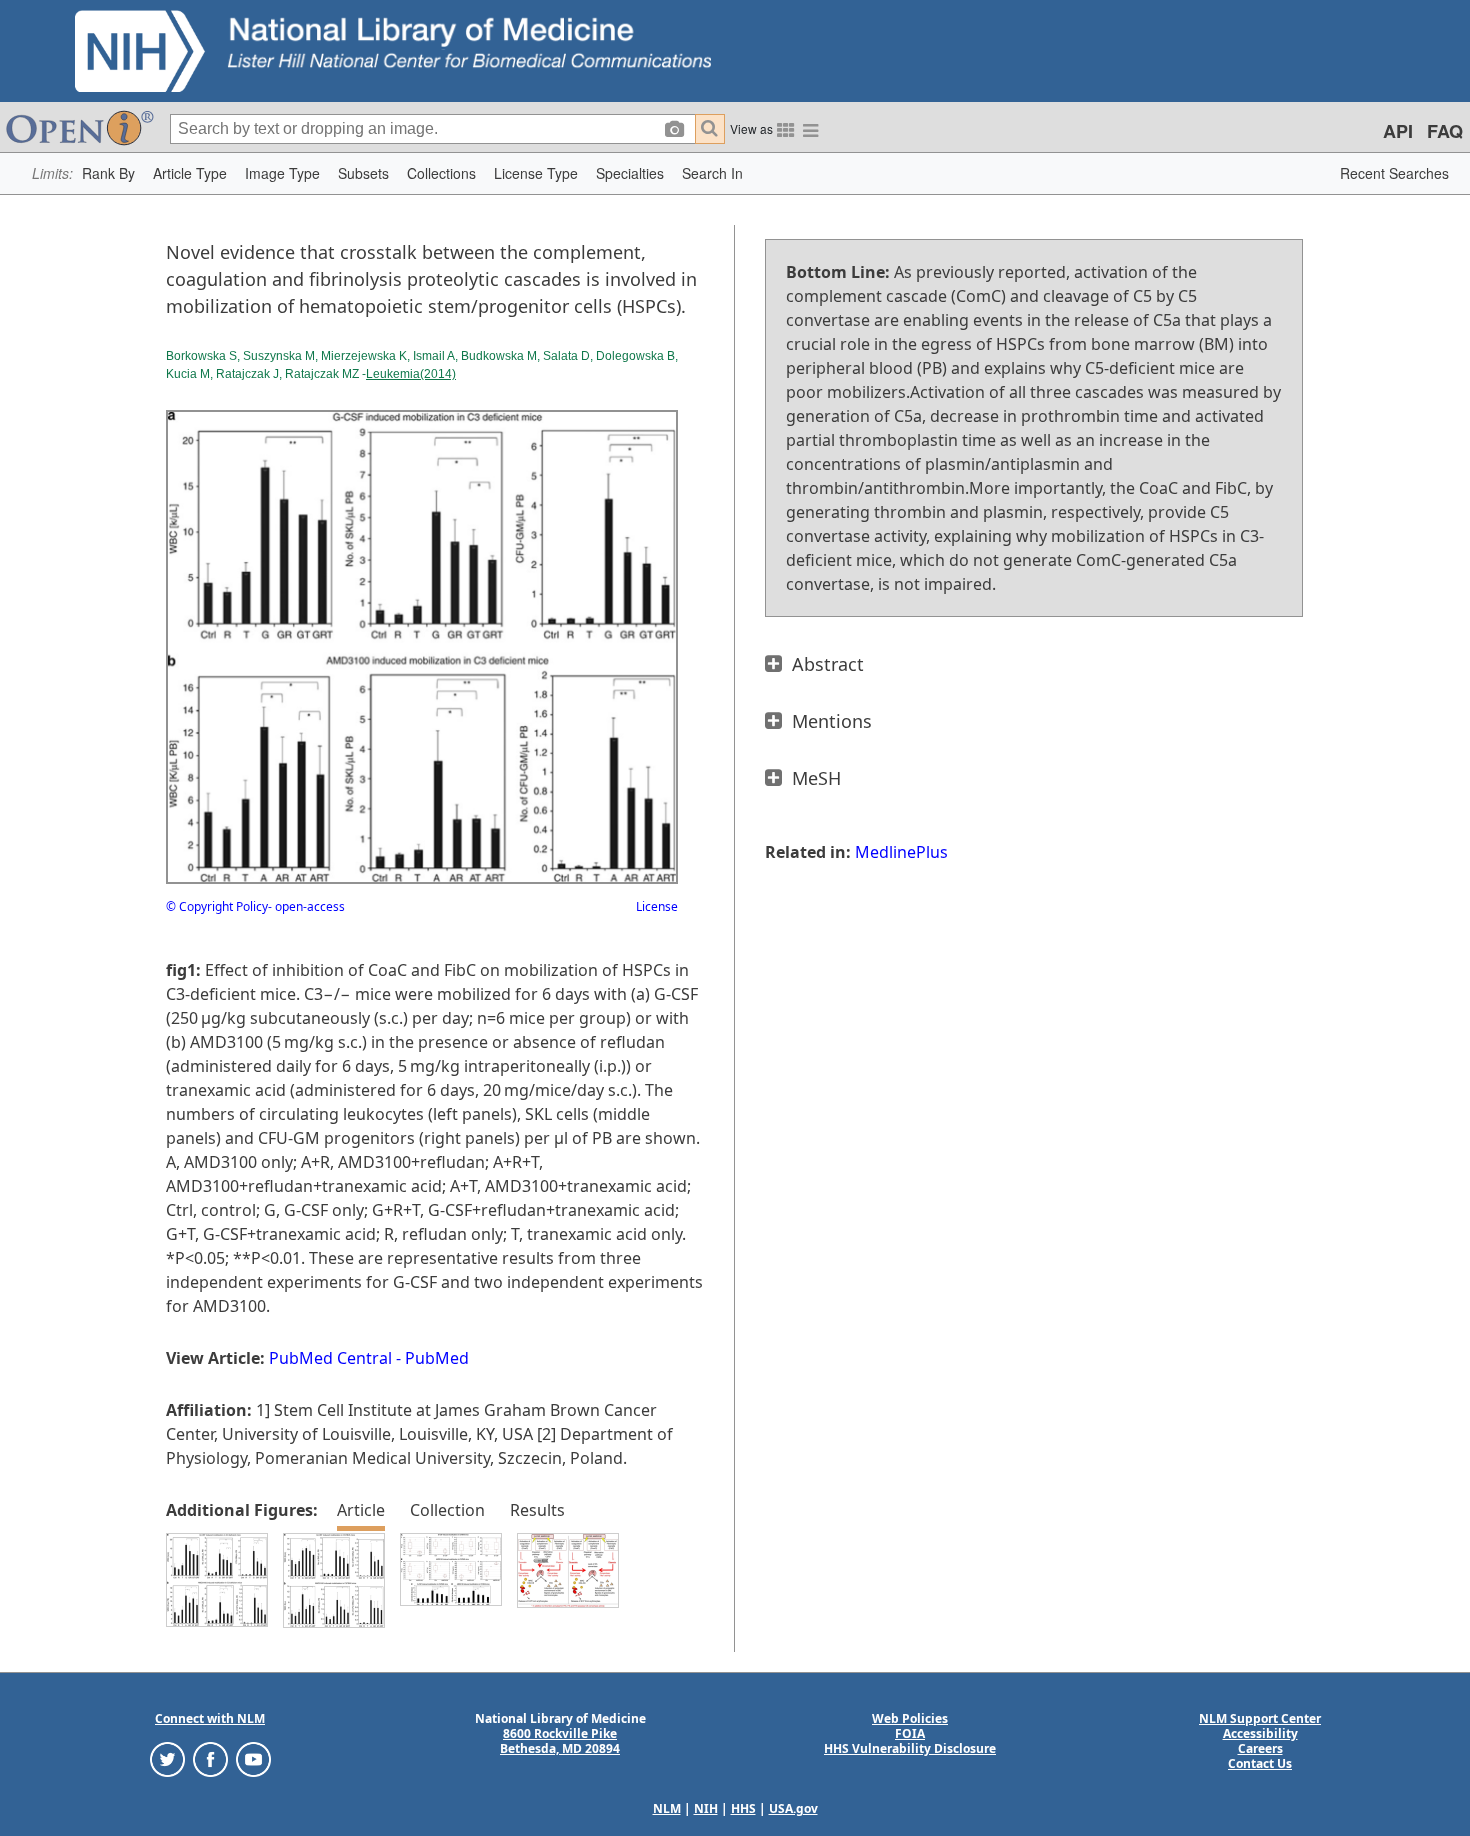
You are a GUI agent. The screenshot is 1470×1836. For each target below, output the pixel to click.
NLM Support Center (1260, 1718)
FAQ (1445, 131)
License (657, 906)
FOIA (910, 1733)
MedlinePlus (901, 852)
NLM (667, 1808)
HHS (743, 1808)
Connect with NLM (210, 1718)
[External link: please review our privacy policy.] (167, 1758)
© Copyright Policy (217, 906)
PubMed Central (330, 1358)
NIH (706, 1808)
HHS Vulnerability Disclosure (910, 1748)
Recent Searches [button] (1394, 173)
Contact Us (1260, 1763)
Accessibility (1260, 1733)
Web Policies (910, 1718)
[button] (108, 173)
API (1398, 131)
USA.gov (793, 1808)
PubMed (437, 1358)
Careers (1260, 1748)
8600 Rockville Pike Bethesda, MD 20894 (560, 1741)
